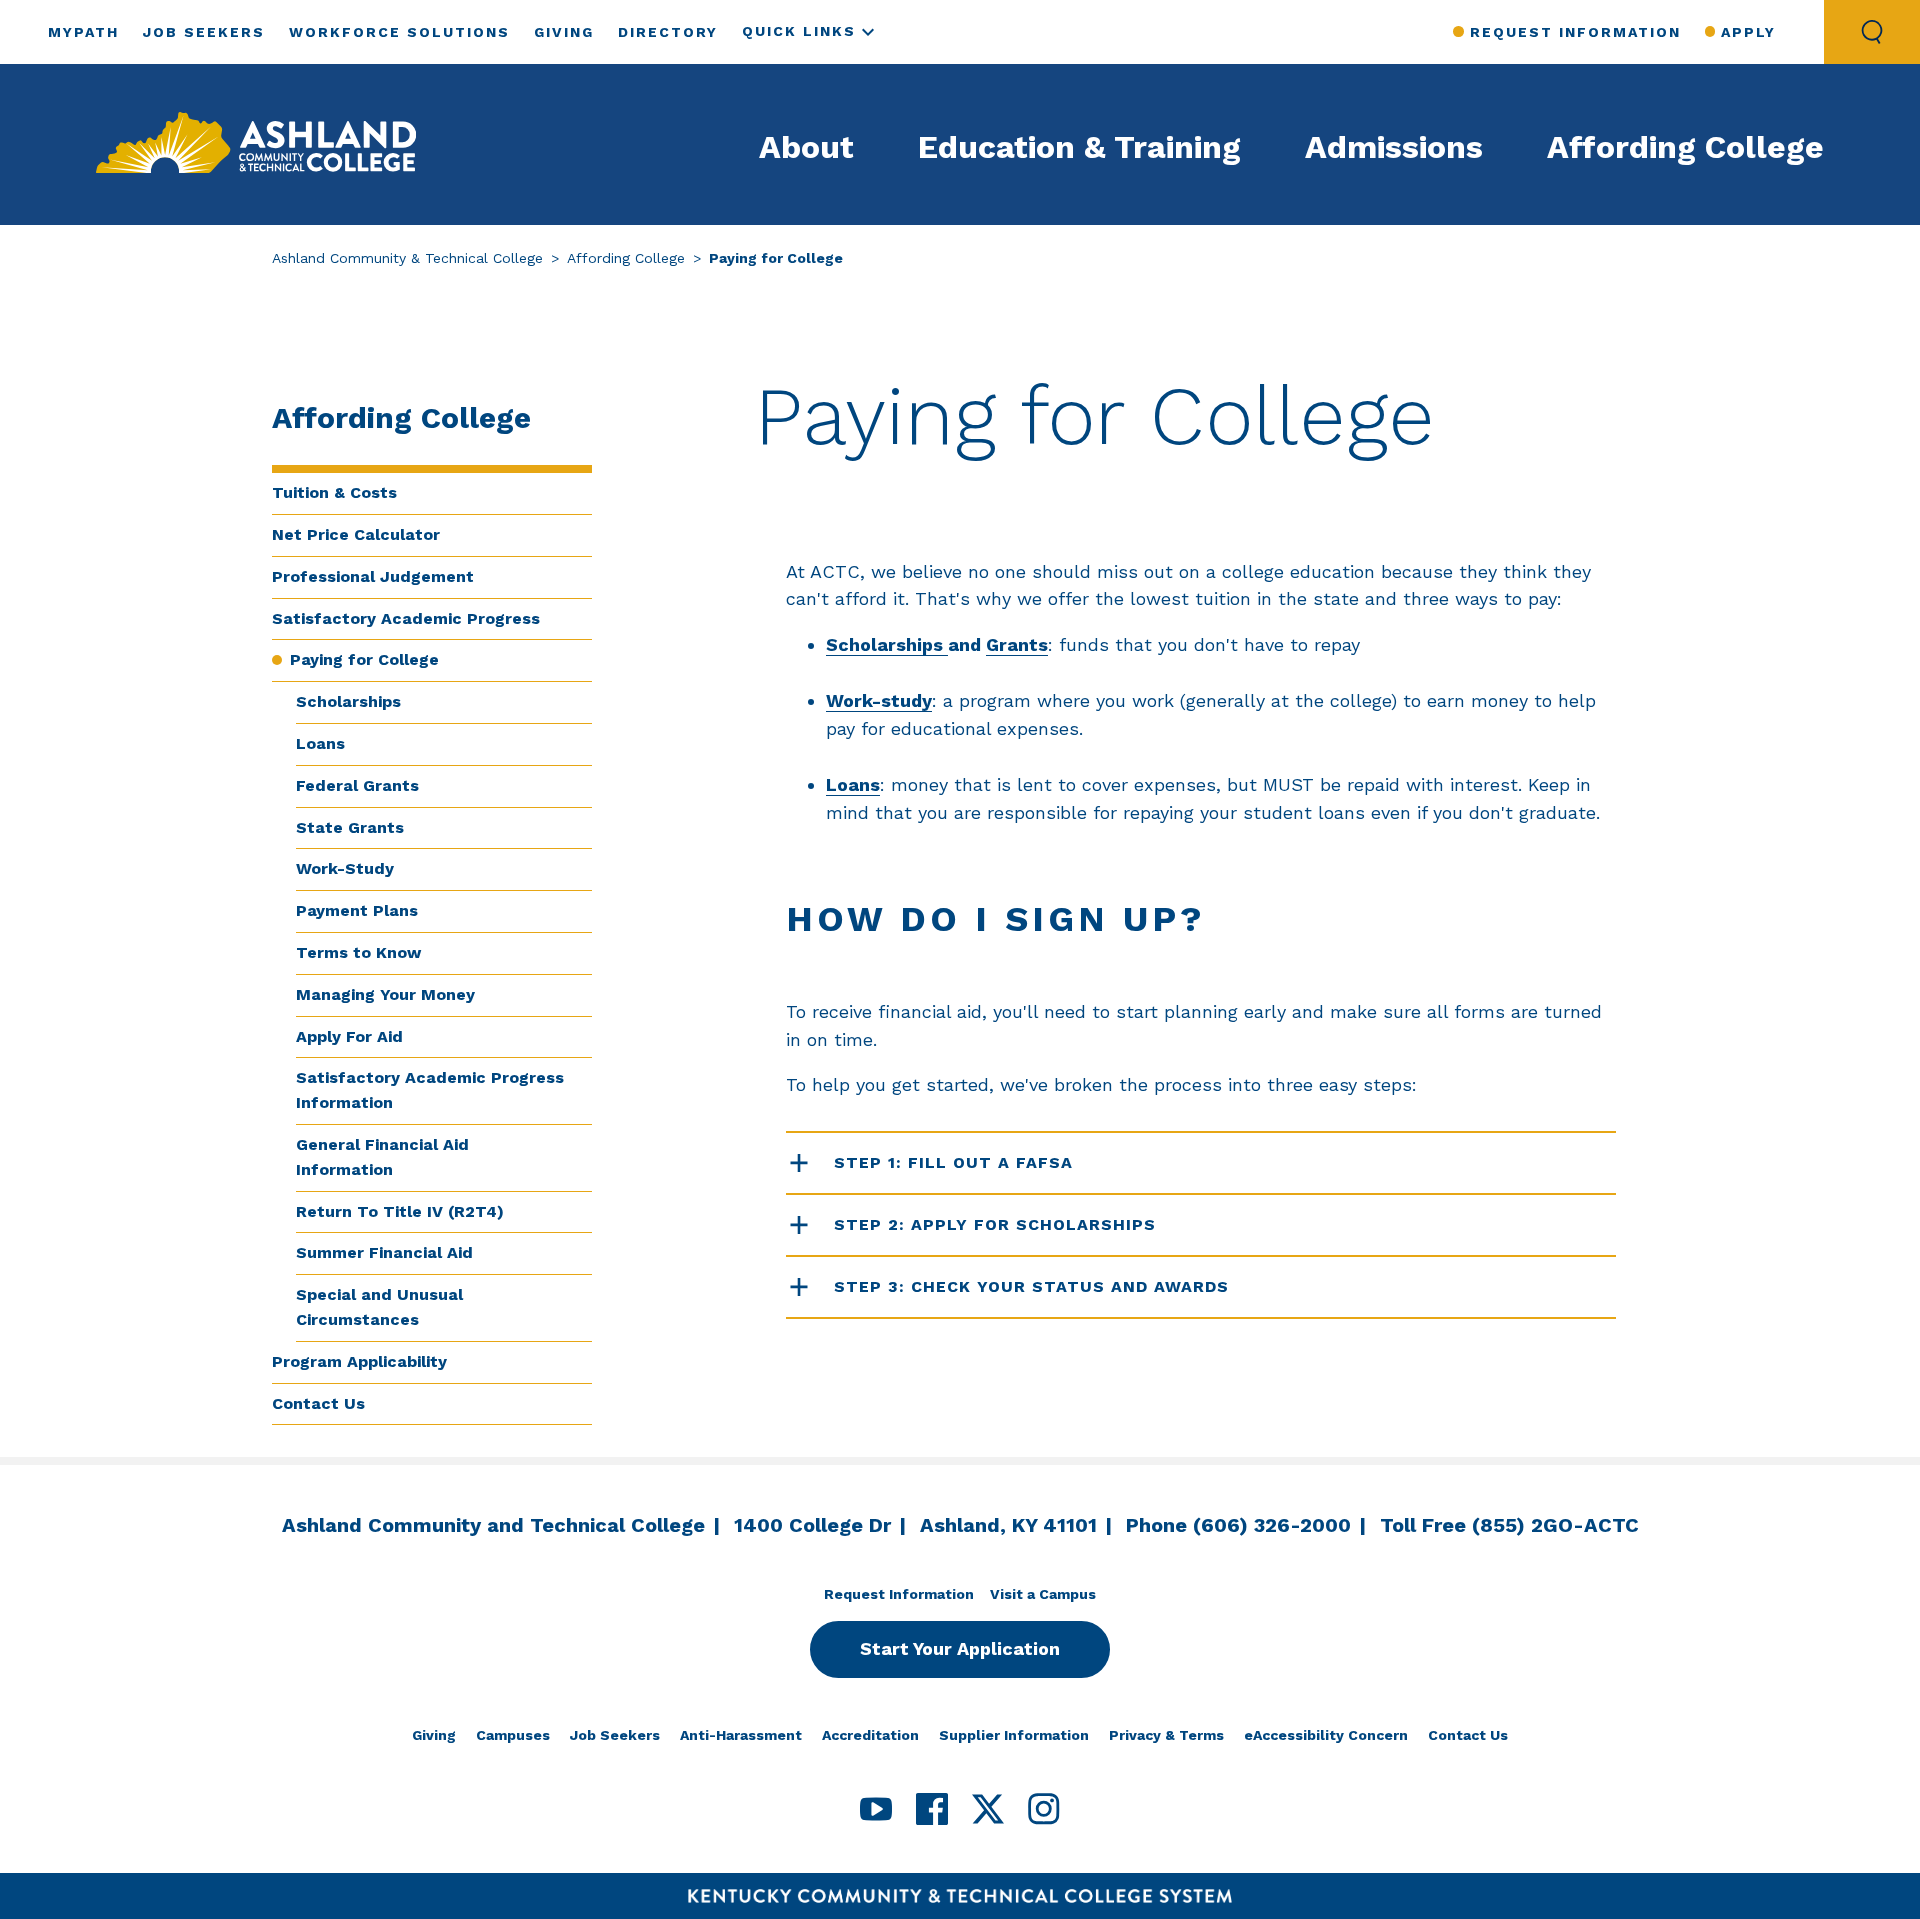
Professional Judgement (373, 576)
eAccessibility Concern (1326, 1735)
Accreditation (870, 1735)
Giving (564, 32)
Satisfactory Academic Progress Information (430, 1090)
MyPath (83, 32)
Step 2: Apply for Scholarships (995, 1224)
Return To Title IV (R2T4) (400, 1211)
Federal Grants (357, 785)
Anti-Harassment (741, 1735)
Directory (668, 32)
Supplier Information (1014, 1735)
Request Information (1575, 32)
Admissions (1394, 147)
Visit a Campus (1043, 1594)
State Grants (350, 827)
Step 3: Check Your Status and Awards (1031, 1286)
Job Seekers (204, 32)
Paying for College (364, 659)
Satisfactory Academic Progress (406, 618)
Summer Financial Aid (384, 1252)
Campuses (513, 1735)
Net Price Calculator (356, 534)
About (806, 147)
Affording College (1685, 147)
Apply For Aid (349, 1036)
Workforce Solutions (399, 32)
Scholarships (348, 701)
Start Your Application (960, 1648)
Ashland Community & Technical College (407, 258)
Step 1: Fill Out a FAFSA (953, 1162)
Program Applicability (359, 1361)
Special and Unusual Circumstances (379, 1307)
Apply (1748, 32)
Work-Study (345, 868)
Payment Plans (357, 910)
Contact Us (318, 1403)
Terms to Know (358, 952)
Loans (320, 743)
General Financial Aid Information (382, 1157)
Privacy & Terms (1166, 1735)
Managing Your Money (385, 994)
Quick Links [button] (799, 31)
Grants (1017, 644)
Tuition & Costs (334, 492)
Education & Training (1079, 147)
